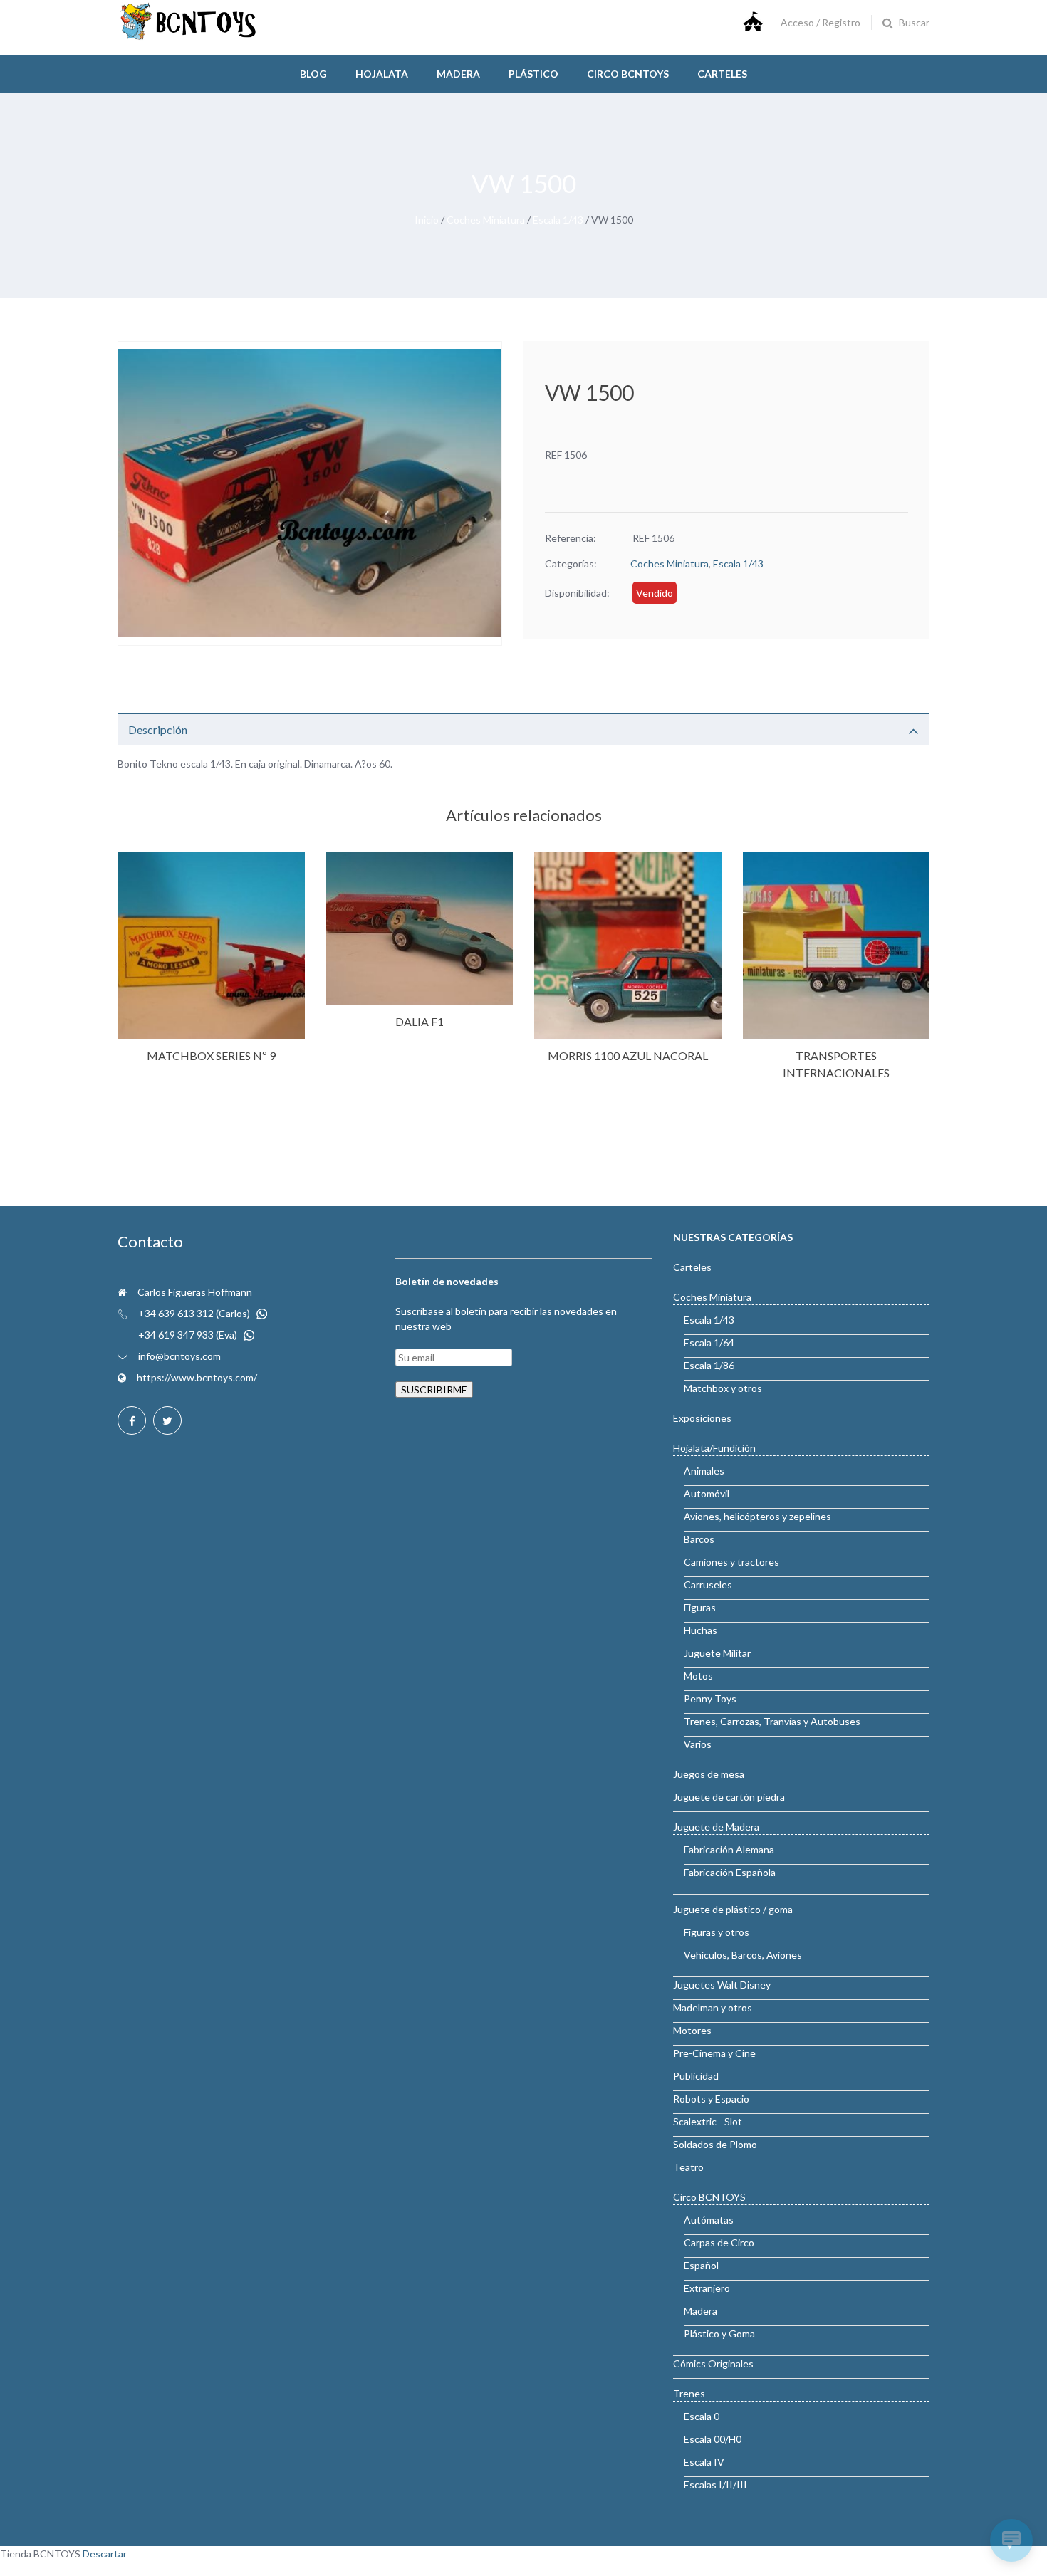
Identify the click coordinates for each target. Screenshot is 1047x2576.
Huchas (700, 1630)
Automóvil (707, 1493)
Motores (692, 2030)
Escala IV (704, 2462)
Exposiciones (702, 1418)
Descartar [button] (105, 2554)
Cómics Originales (713, 2363)
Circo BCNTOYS (709, 2197)
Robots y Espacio (711, 2099)
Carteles (722, 74)
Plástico (533, 74)
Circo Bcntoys (628, 74)
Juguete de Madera (716, 1827)
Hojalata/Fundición (714, 1448)
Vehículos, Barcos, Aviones (743, 1955)
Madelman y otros (713, 2007)
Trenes (689, 2393)
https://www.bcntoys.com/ (197, 1377)
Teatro (688, 2167)
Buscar (914, 22)
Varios (698, 1744)
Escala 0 (702, 2416)
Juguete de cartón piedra (729, 1797)
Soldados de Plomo (715, 2144)
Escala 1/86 (709, 1365)
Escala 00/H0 (713, 2439)
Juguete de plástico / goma (733, 1909)
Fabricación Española (730, 1872)
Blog (313, 74)
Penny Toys (710, 1698)
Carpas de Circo (719, 2242)
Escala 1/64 (709, 1342)
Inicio (427, 220)
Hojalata (382, 74)
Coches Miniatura (486, 220)
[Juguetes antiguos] (189, 37)
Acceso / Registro (821, 22)
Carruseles (708, 1585)
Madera (458, 74)
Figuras (700, 1607)
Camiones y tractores (731, 1562)
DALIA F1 (420, 1021)
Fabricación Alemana (729, 1849)
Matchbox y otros (723, 1388)
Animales (704, 1471)
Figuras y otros (717, 1932)
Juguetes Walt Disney (722, 1985)
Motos (698, 1676)
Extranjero (707, 2288)
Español (701, 2265)
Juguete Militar (717, 1653)
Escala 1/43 (558, 220)
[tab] (523, 729)
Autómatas (709, 2220)
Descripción (158, 729)
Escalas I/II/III (715, 2485)
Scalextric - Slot (708, 2121)
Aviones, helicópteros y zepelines (757, 1516)
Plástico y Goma (719, 2334)
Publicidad (696, 2076)
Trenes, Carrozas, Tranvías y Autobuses (772, 1721)
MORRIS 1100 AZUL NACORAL (628, 1056)
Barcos (699, 1539)
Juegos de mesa (709, 1774)
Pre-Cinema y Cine (714, 2053)
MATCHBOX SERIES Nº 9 (211, 1056)
